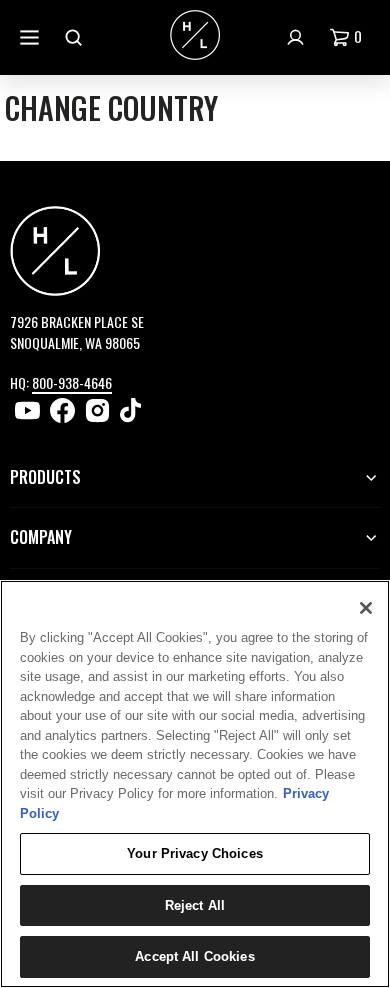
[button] (350, 37)
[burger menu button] (32, 37)
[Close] (366, 608)
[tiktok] (132, 410)
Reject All (195, 905)
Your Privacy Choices (195, 853)
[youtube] (27, 410)
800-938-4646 (72, 382)
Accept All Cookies (194, 956)
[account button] (298, 37)
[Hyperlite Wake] (195, 37)
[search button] (76, 37)
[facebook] (62, 410)
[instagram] (97, 410)
